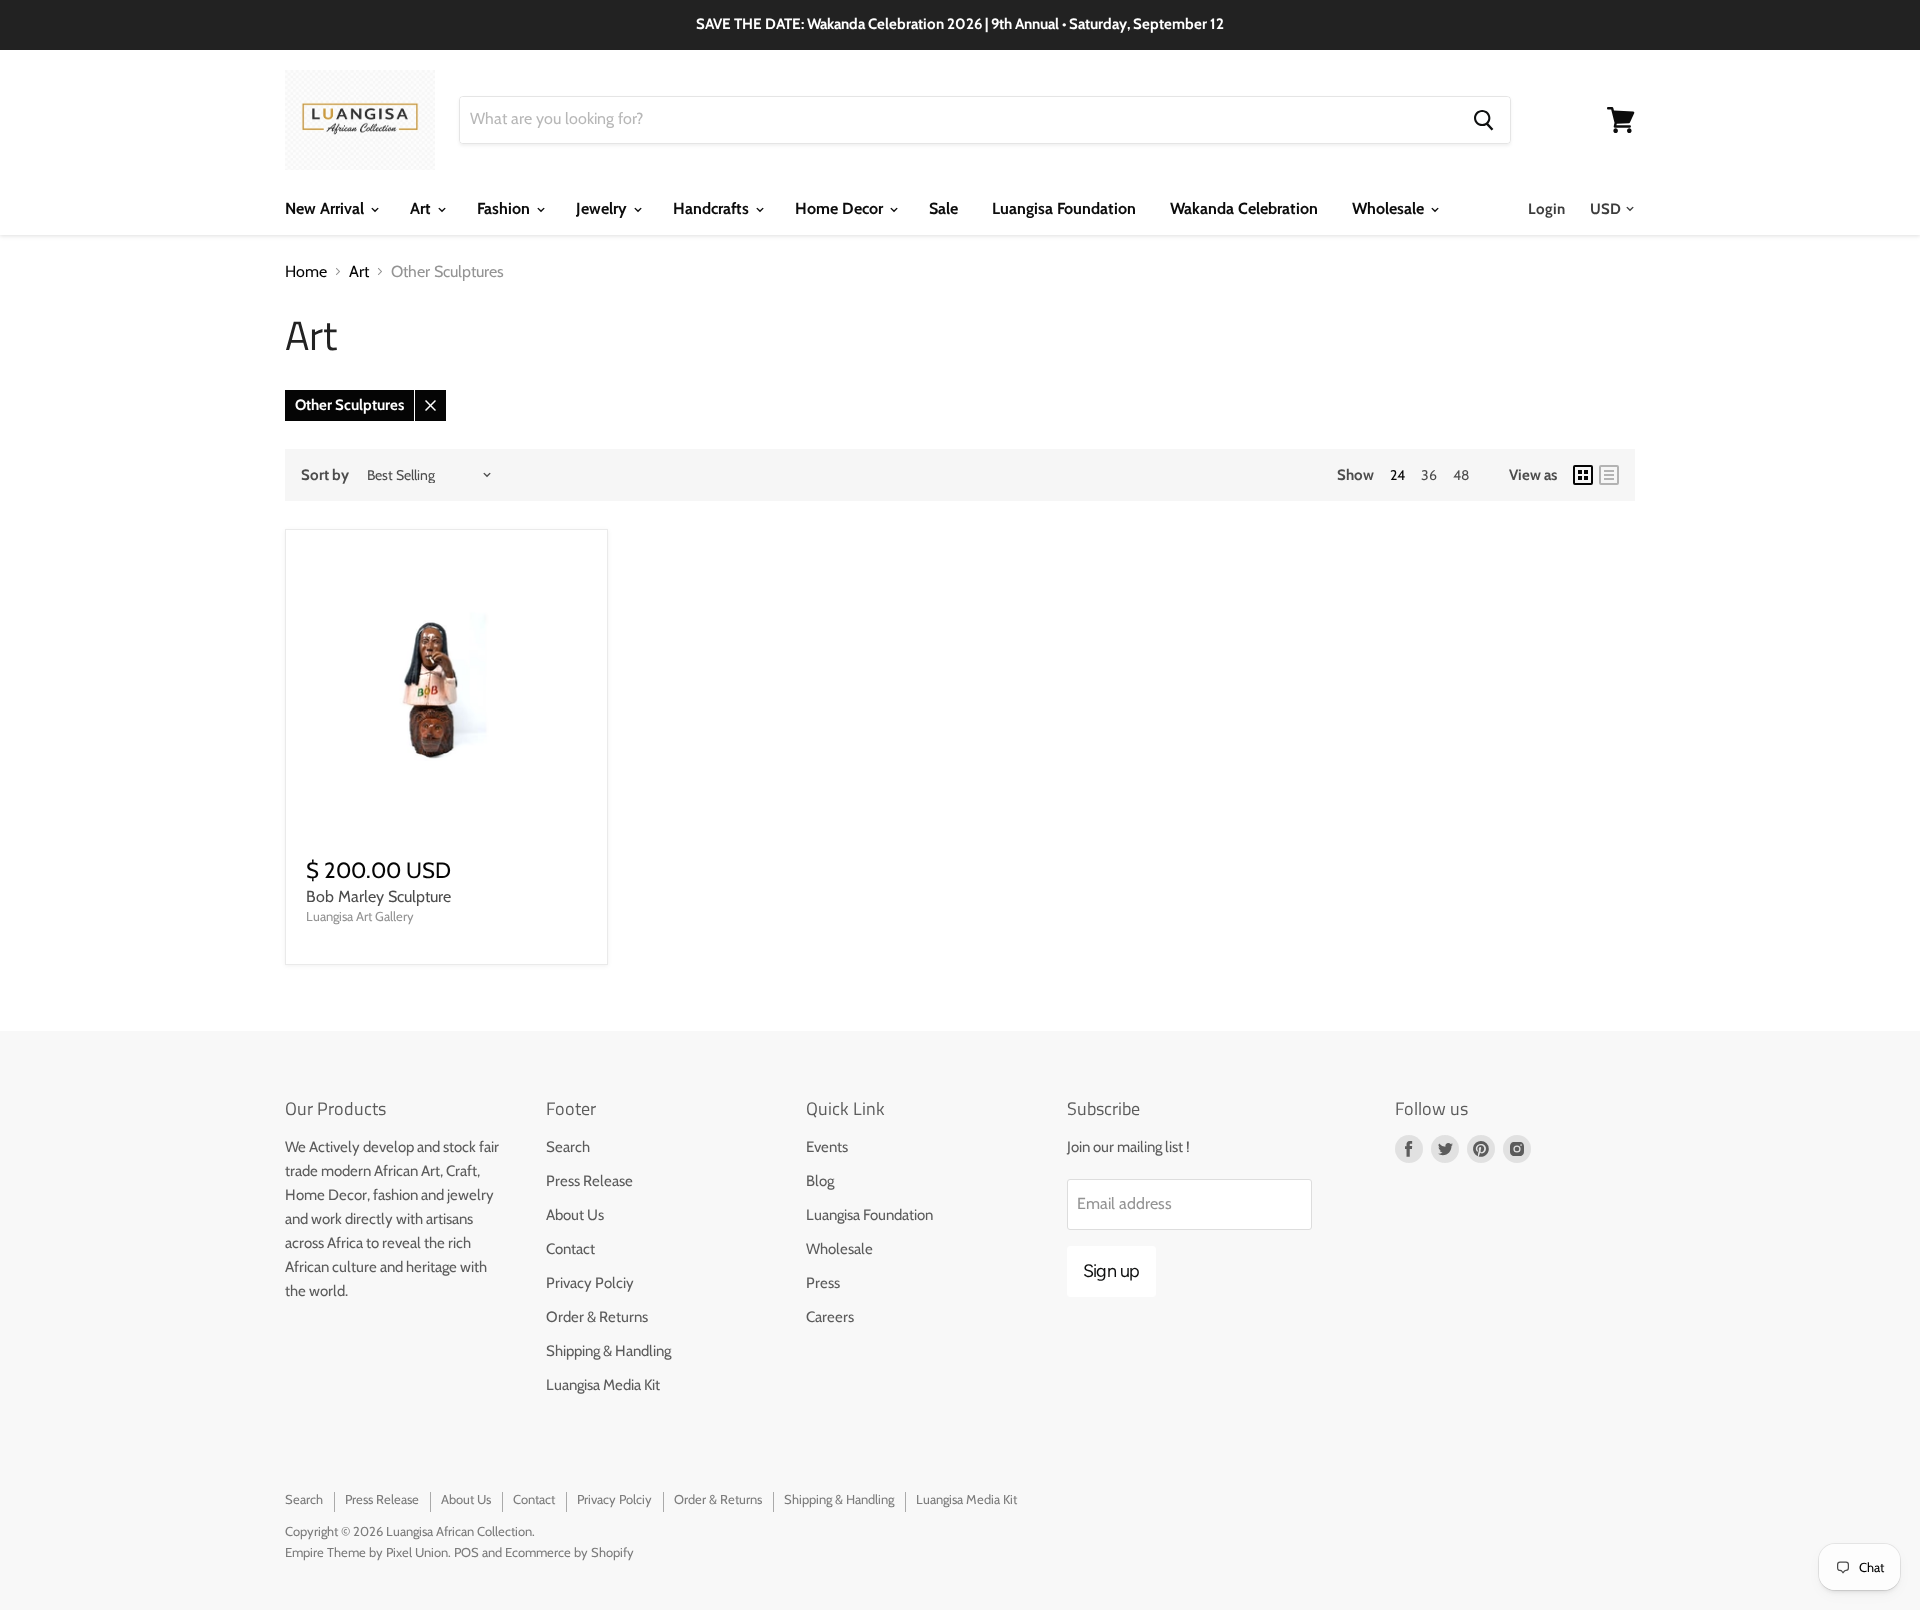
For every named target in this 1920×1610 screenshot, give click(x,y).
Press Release (589, 1181)
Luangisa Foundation (1064, 208)
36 (1429, 475)
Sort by (325, 475)
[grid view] (1583, 475)
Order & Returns (597, 1317)
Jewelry (603, 208)
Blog (820, 1181)
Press (823, 1283)
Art (422, 208)
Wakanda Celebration (1244, 208)
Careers (830, 1317)
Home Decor (841, 208)
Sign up (1111, 1271)
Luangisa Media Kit (603, 1385)
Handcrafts (713, 208)
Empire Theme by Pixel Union (366, 1552)
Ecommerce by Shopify (569, 1552)
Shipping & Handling (608, 1351)
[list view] (1609, 475)
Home (306, 272)
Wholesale (1390, 208)
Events (827, 1147)
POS (466, 1552)
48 (1461, 475)
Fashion (505, 208)
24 (1397, 475)
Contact (570, 1249)
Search (568, 1147)
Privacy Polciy (590, 1283)
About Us (575, 1215)
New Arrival (326, 208)
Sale (943, 208)
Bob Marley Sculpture (378, 896)
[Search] (1483, 120)
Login (1546, 209)
